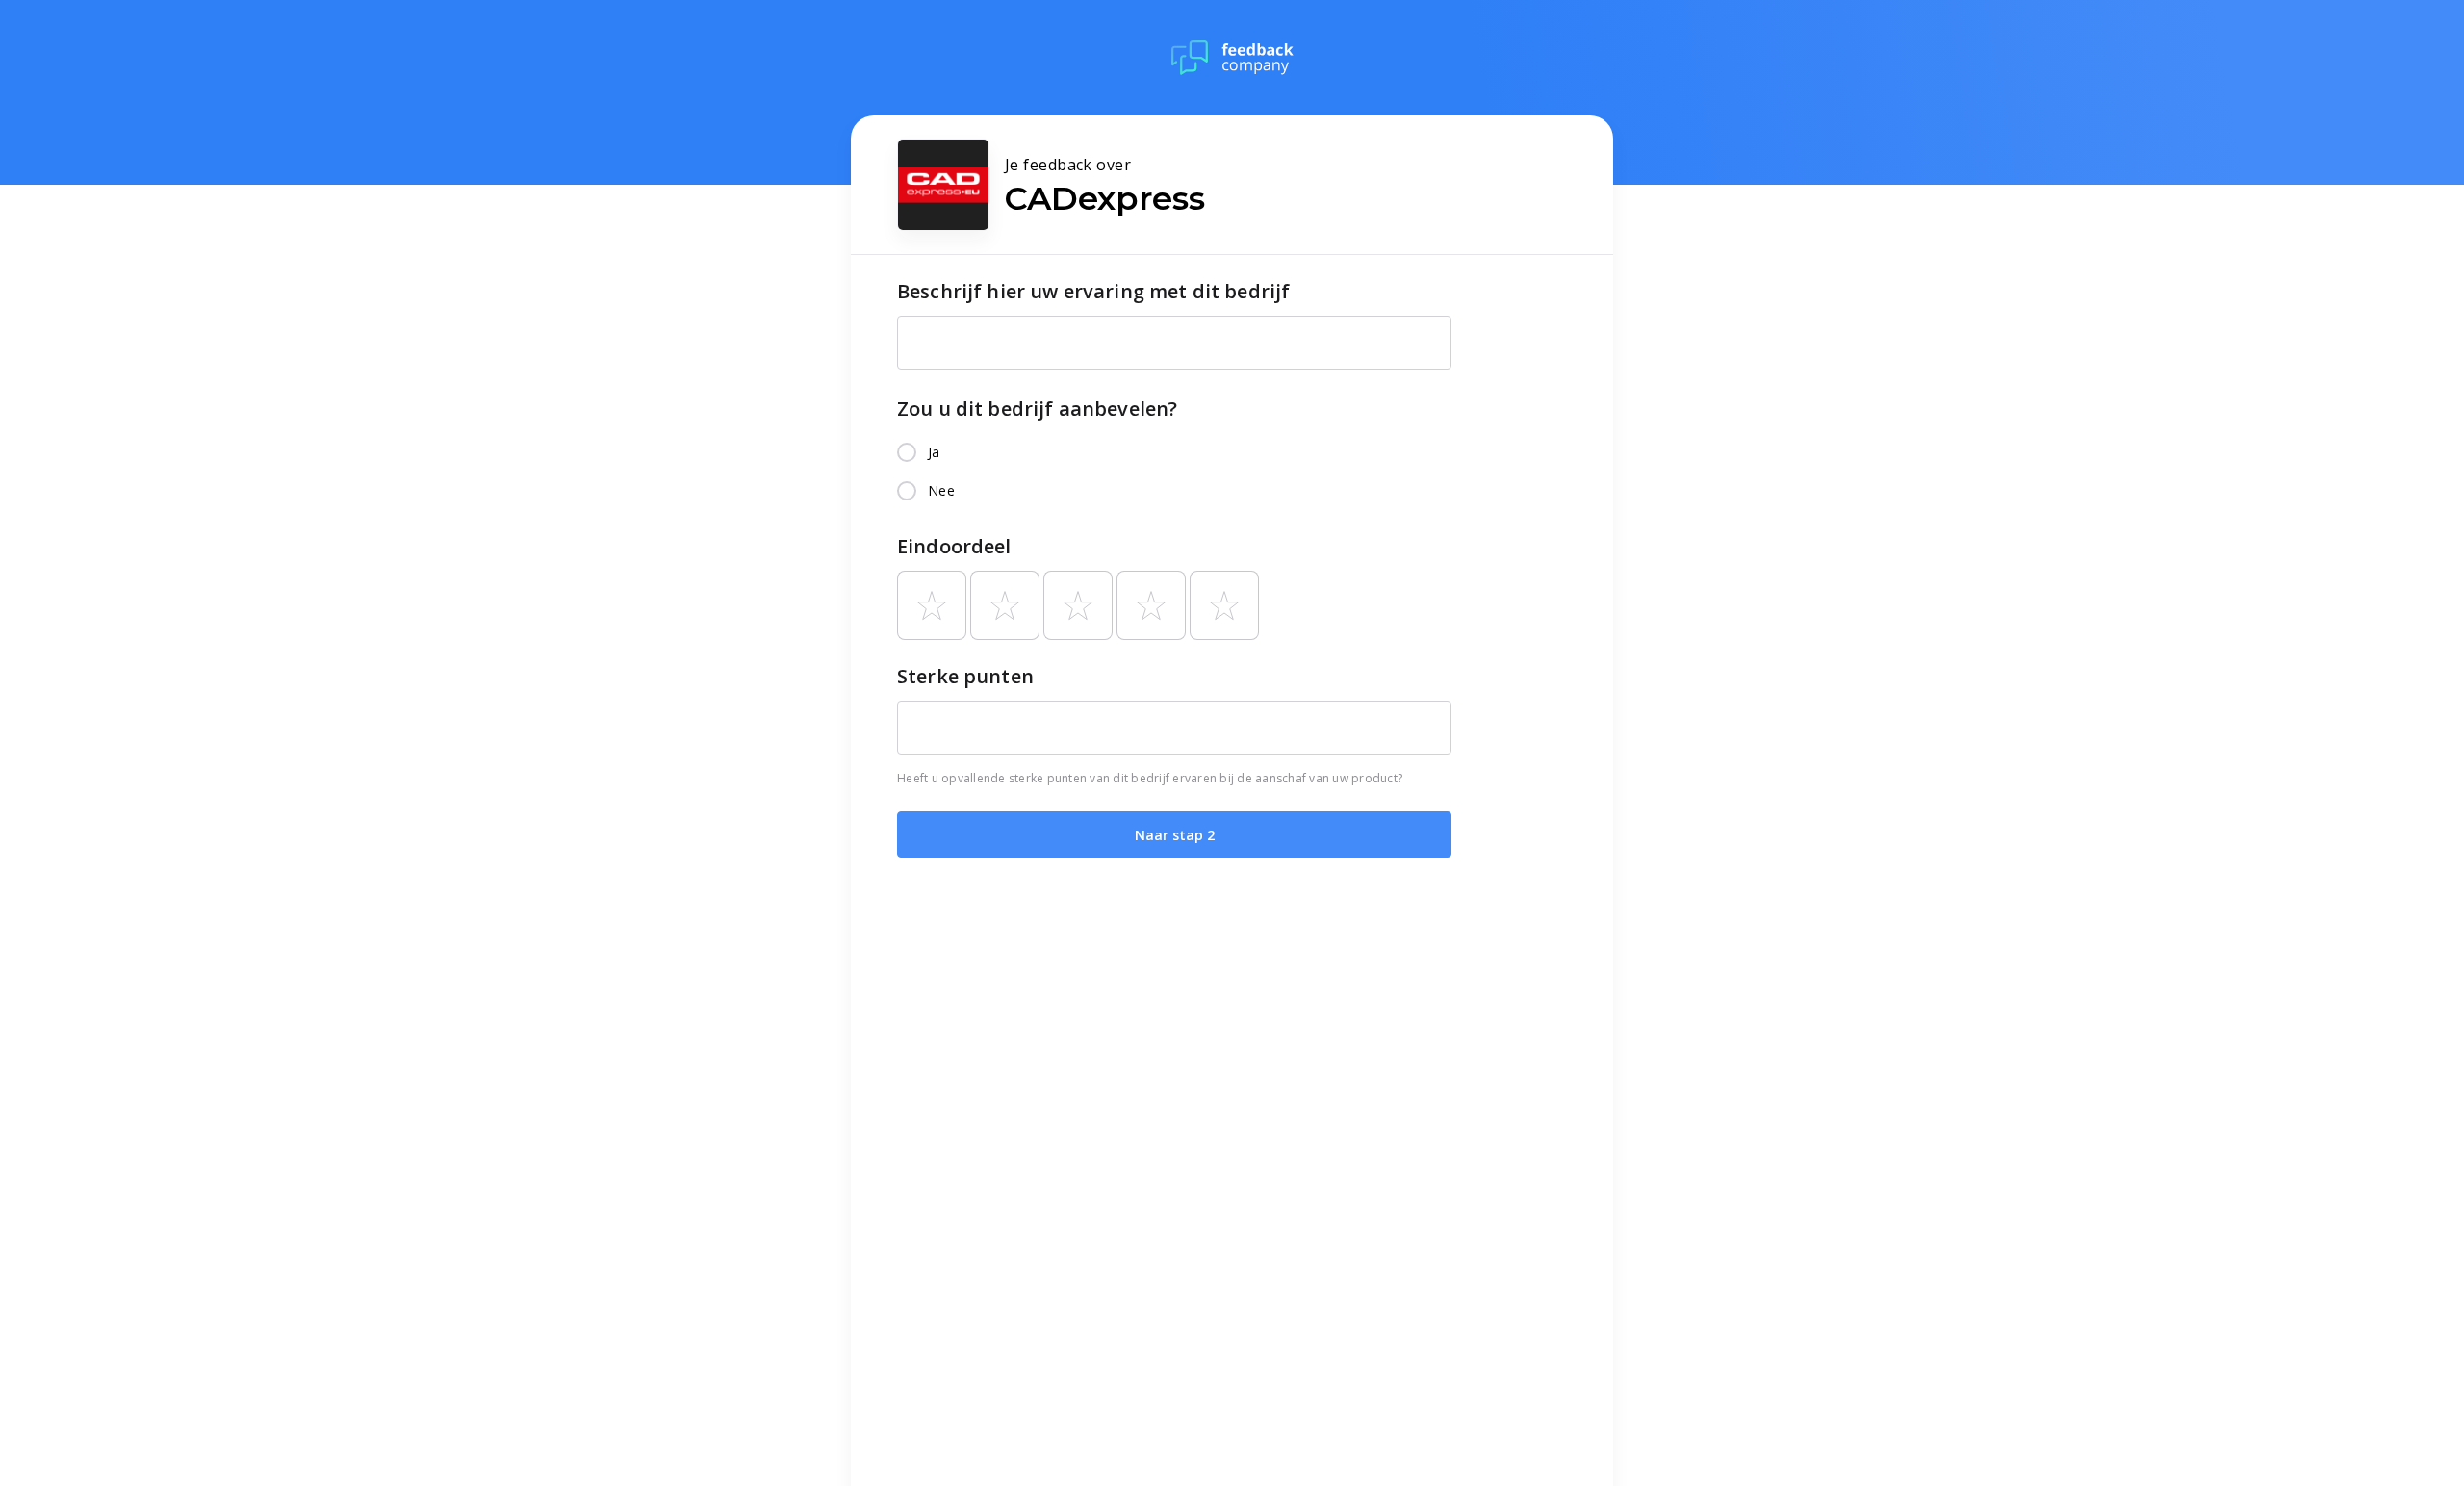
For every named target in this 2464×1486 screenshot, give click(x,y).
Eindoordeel (954, 546)
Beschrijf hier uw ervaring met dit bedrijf (1093, 291)
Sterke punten (965, 676)
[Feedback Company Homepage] (1232, 58)
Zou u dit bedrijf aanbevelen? (1037, 409)
